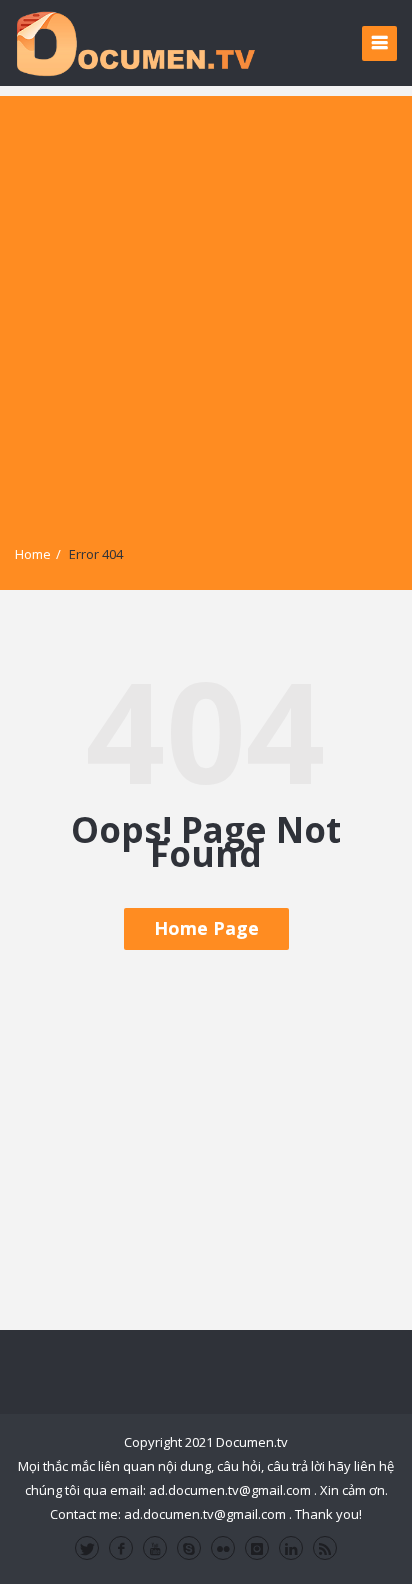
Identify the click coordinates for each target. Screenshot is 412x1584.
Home (33, 554)
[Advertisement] (206, 302)
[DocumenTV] (135, 42)
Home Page (206, 928)
